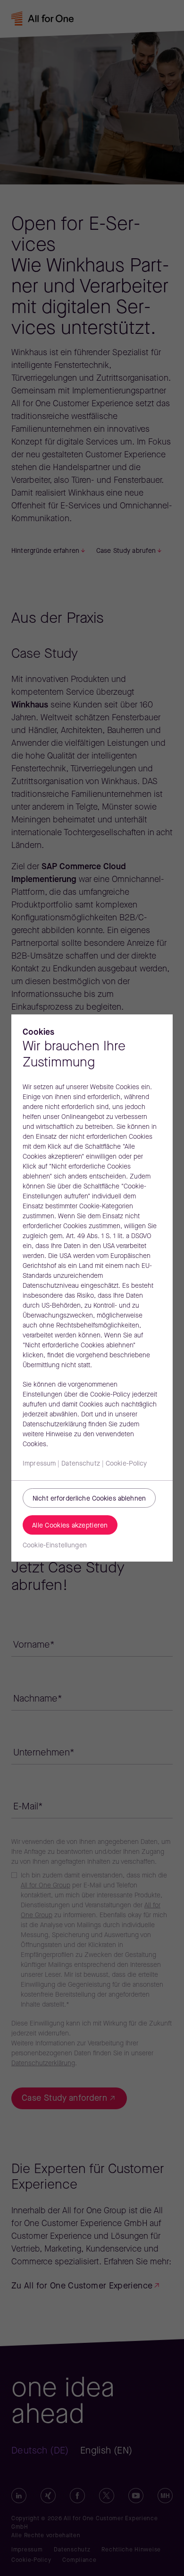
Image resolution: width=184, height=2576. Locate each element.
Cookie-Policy (126, 1464)
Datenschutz (81, 1464)
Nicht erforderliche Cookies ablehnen (89, 1499)
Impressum (39, 1464)
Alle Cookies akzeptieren (70, 1526)
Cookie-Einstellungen (55, 1546)
